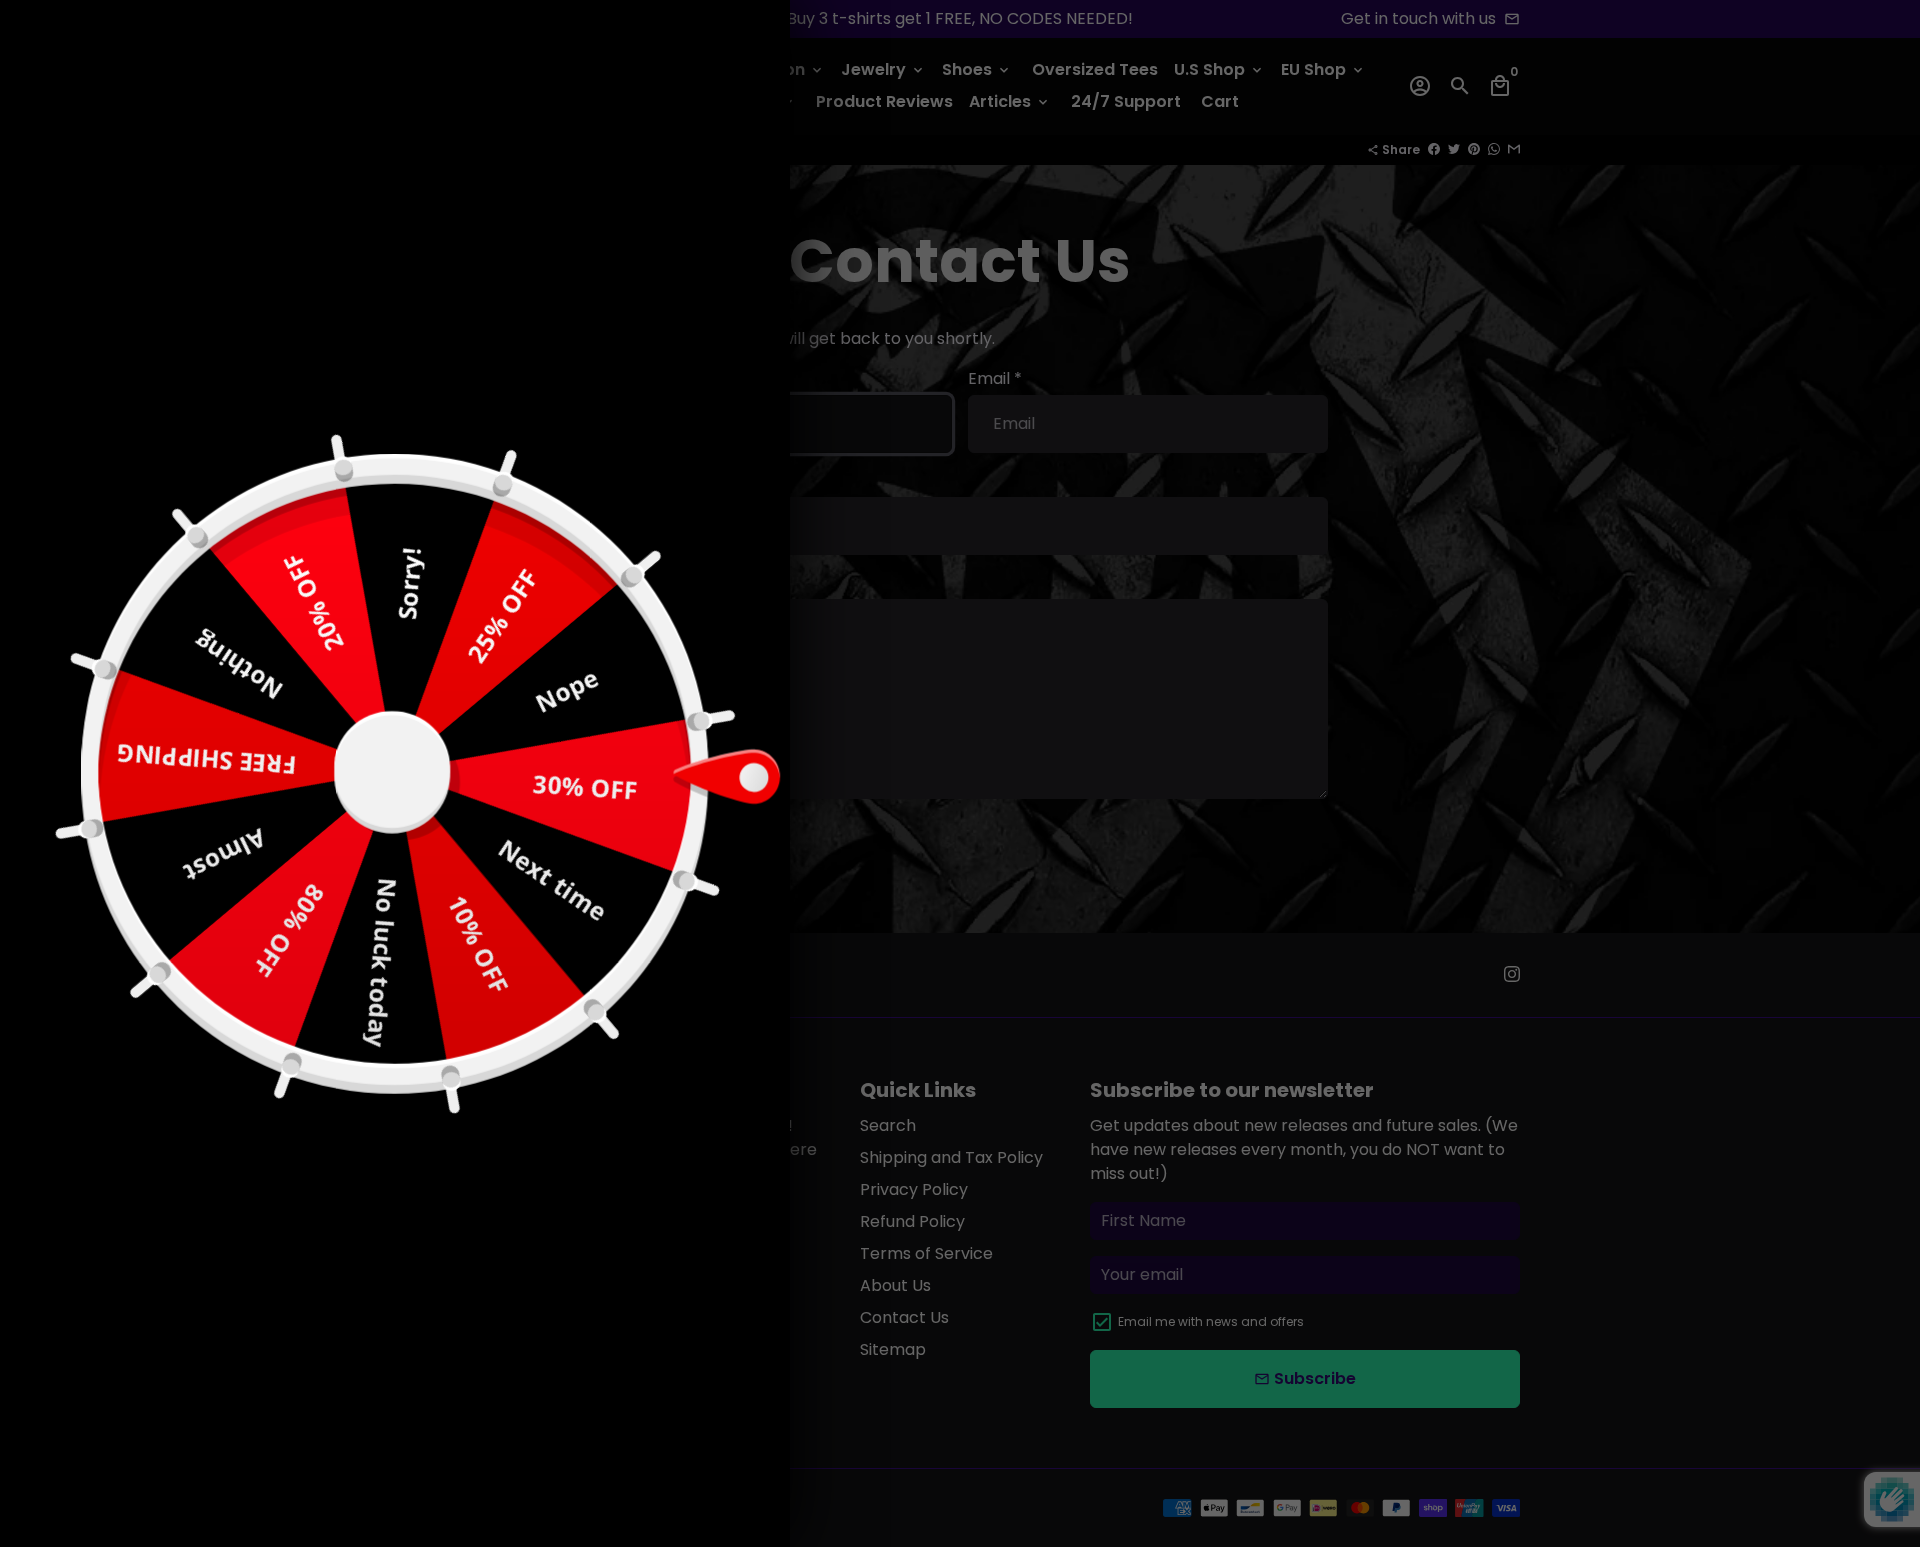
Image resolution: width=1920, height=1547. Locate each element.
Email (487, 810)
